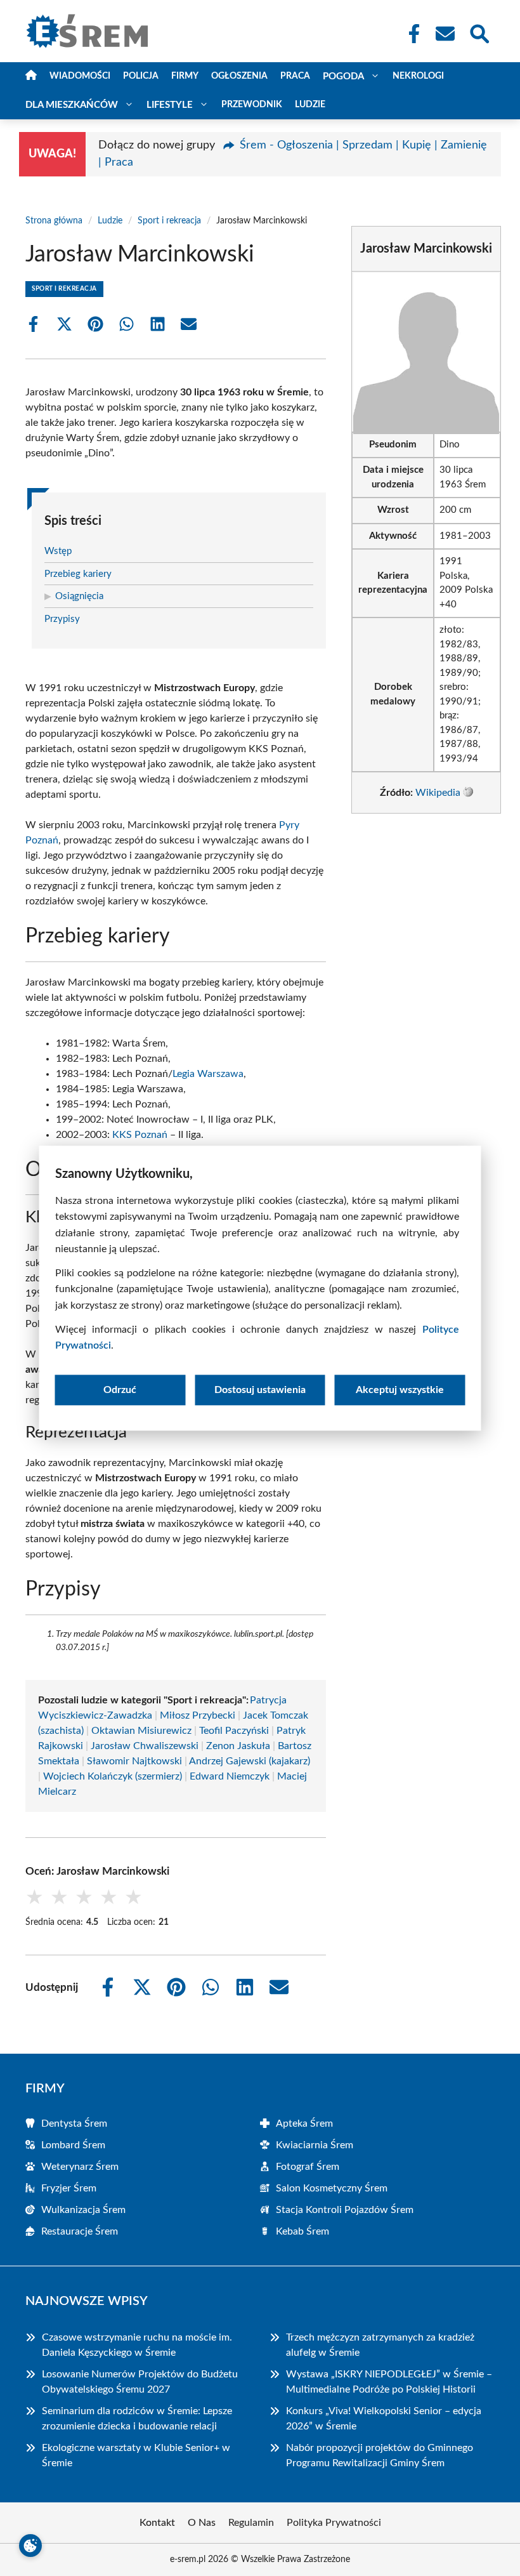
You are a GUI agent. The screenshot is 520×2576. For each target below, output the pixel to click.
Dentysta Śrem (74, 2124)
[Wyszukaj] (479, 32)
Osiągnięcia (79, 596)
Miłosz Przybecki (198, 1715)
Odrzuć (120, 1390)
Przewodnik (252, 105)
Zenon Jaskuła (238, 1746)
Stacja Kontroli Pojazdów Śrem (345, 2210)
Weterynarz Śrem (80, 2167)
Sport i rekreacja (169, 221)
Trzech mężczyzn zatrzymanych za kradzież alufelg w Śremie (380, 2345)
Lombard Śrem (73, 2145)
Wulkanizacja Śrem (83, 2210)
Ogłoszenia (239, 76)
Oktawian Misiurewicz (141, 1731)
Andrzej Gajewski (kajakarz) (250, 1761)
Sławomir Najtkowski (134, 1761)
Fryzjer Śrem (69, 2188)
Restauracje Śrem (80, 2231)
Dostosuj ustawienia (260, 1390)
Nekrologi (418, 76)
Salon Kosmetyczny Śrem (332, 2188)
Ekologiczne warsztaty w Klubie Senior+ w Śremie (136, 2455)
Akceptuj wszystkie (400, 1390)
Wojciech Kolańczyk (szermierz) (113, 1776)
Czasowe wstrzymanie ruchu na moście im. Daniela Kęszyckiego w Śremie (137, 2345)
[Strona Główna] (31, 76)
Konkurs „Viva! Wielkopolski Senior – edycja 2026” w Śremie (384, 2419)
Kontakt (157, 2523)
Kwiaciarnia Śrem (315, 2145)
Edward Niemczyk (230, 1776)
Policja (141, 76)
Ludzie (310, 105)
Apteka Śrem (304, 2124)
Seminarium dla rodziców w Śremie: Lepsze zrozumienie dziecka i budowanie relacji (137, 2419)
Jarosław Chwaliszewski (145, 1746)
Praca (295, 76)
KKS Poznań (140, 1135)
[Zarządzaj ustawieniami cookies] (30, 2546)
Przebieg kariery (78, 574)
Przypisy (62, 619)
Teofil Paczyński (234, 1731)
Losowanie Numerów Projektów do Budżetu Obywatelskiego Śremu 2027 (140, 2382)
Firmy (185, 76)
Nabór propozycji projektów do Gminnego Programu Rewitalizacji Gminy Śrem (380, 2455)
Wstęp (58, 551)
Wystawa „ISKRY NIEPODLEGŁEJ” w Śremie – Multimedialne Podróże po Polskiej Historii (389, 2382)
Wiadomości (80, 76)
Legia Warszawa (208, 1074)
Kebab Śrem (302, 2231)
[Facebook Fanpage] (410, 34)
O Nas (202, 2523)
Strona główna (54, 221)
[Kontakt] (445, 34)
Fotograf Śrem (308, 2167)
